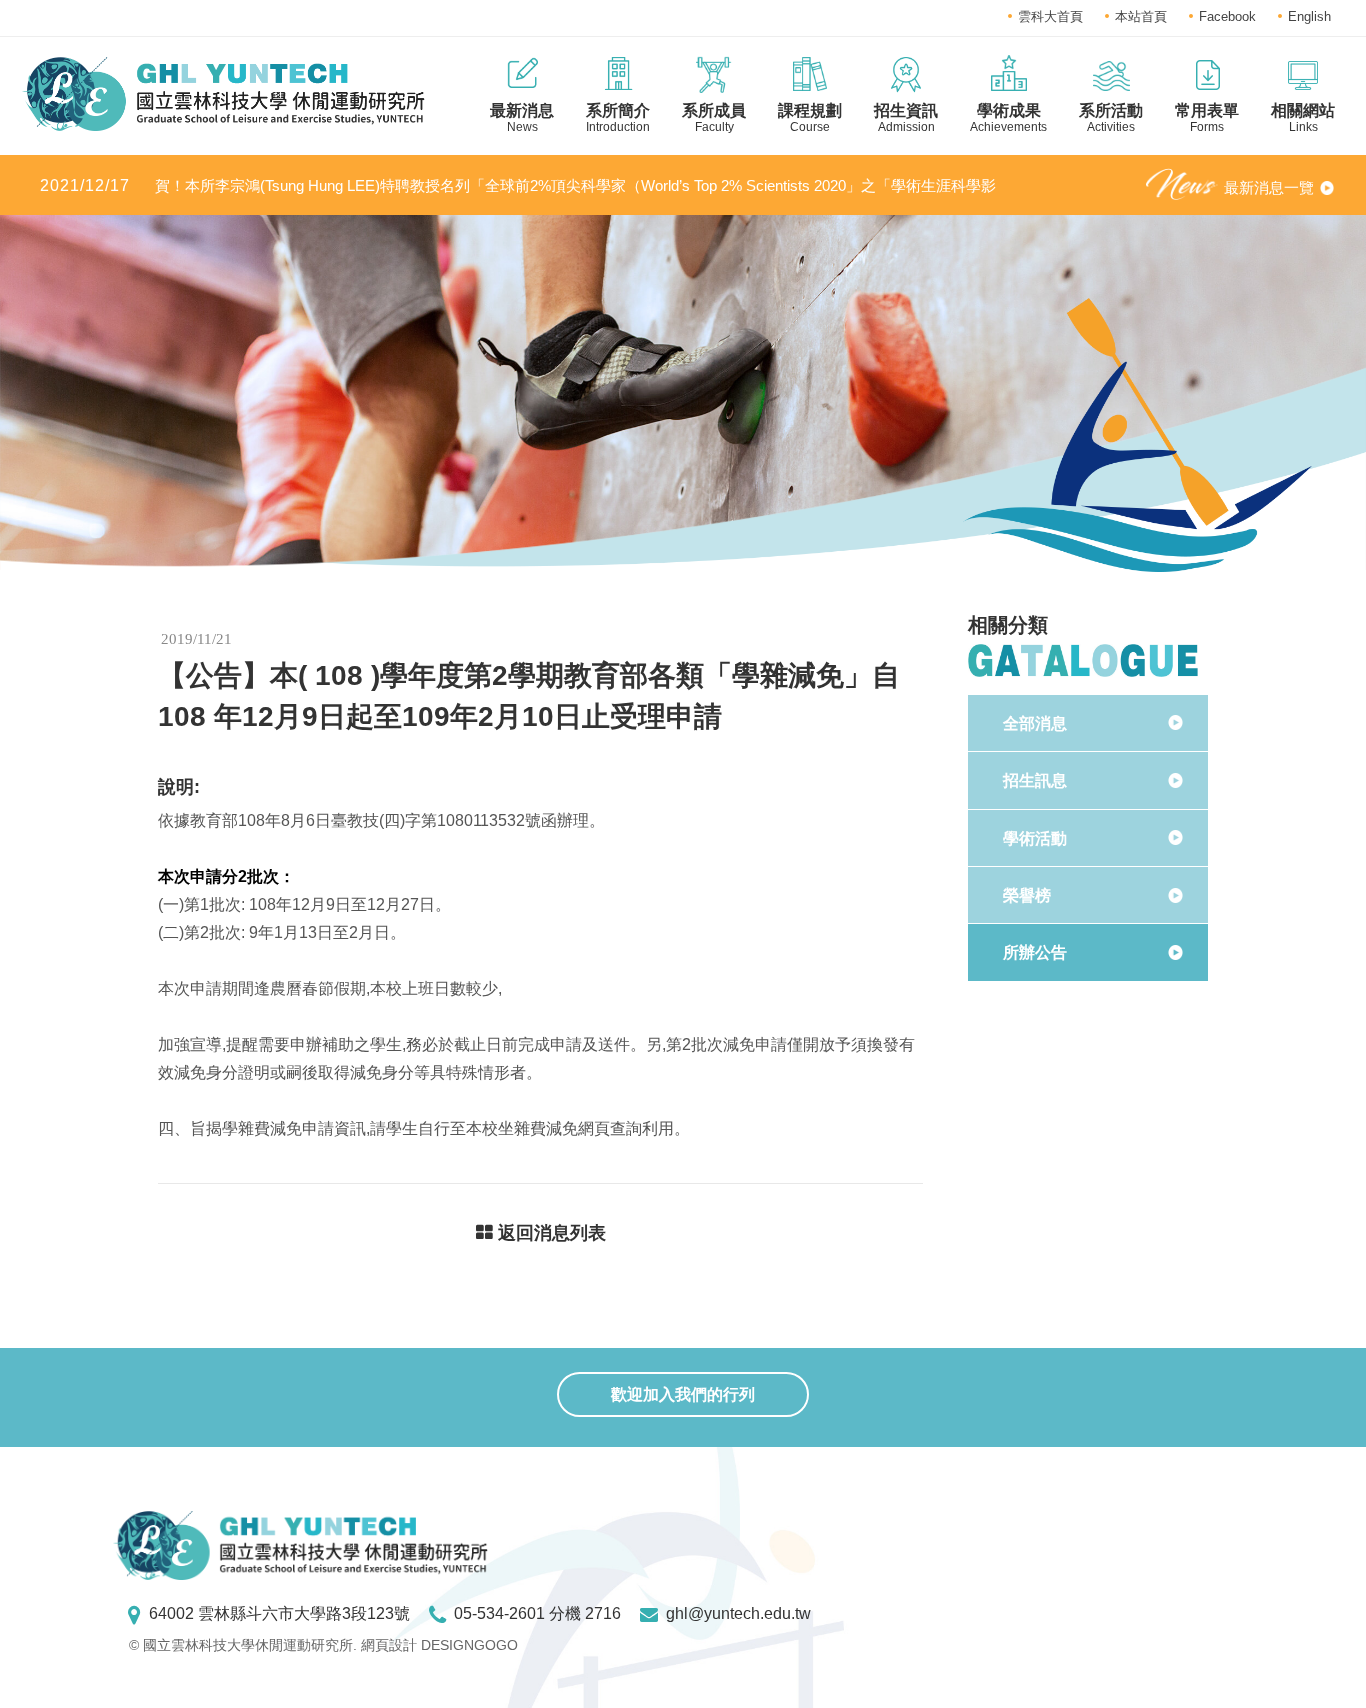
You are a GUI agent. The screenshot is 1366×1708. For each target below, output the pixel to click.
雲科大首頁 (1050, 16)
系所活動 (1111, 118)
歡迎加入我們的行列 (683, 1394)
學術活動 (1035, 838)
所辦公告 (1035, 952)
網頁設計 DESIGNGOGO (439, 1645)
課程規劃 (810, 118)
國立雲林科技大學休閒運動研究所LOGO (223, 94)
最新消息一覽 (1269, 187)
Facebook (1227, 16)
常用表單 (1207, 118)
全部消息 (1035, 723)
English (1309, 16)
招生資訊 (906, 118)
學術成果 (1008, 118)
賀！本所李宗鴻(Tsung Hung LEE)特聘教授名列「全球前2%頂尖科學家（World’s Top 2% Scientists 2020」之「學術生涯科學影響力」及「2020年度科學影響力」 (518, 186)
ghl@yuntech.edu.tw (738, 1613)
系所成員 (714, 118)
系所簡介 (618, 118)
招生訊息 (1035, 780)
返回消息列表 (549, 1233)
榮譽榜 (1027, 895)
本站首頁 (1141, 16)
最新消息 (522, 118)
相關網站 (1303, 118)
